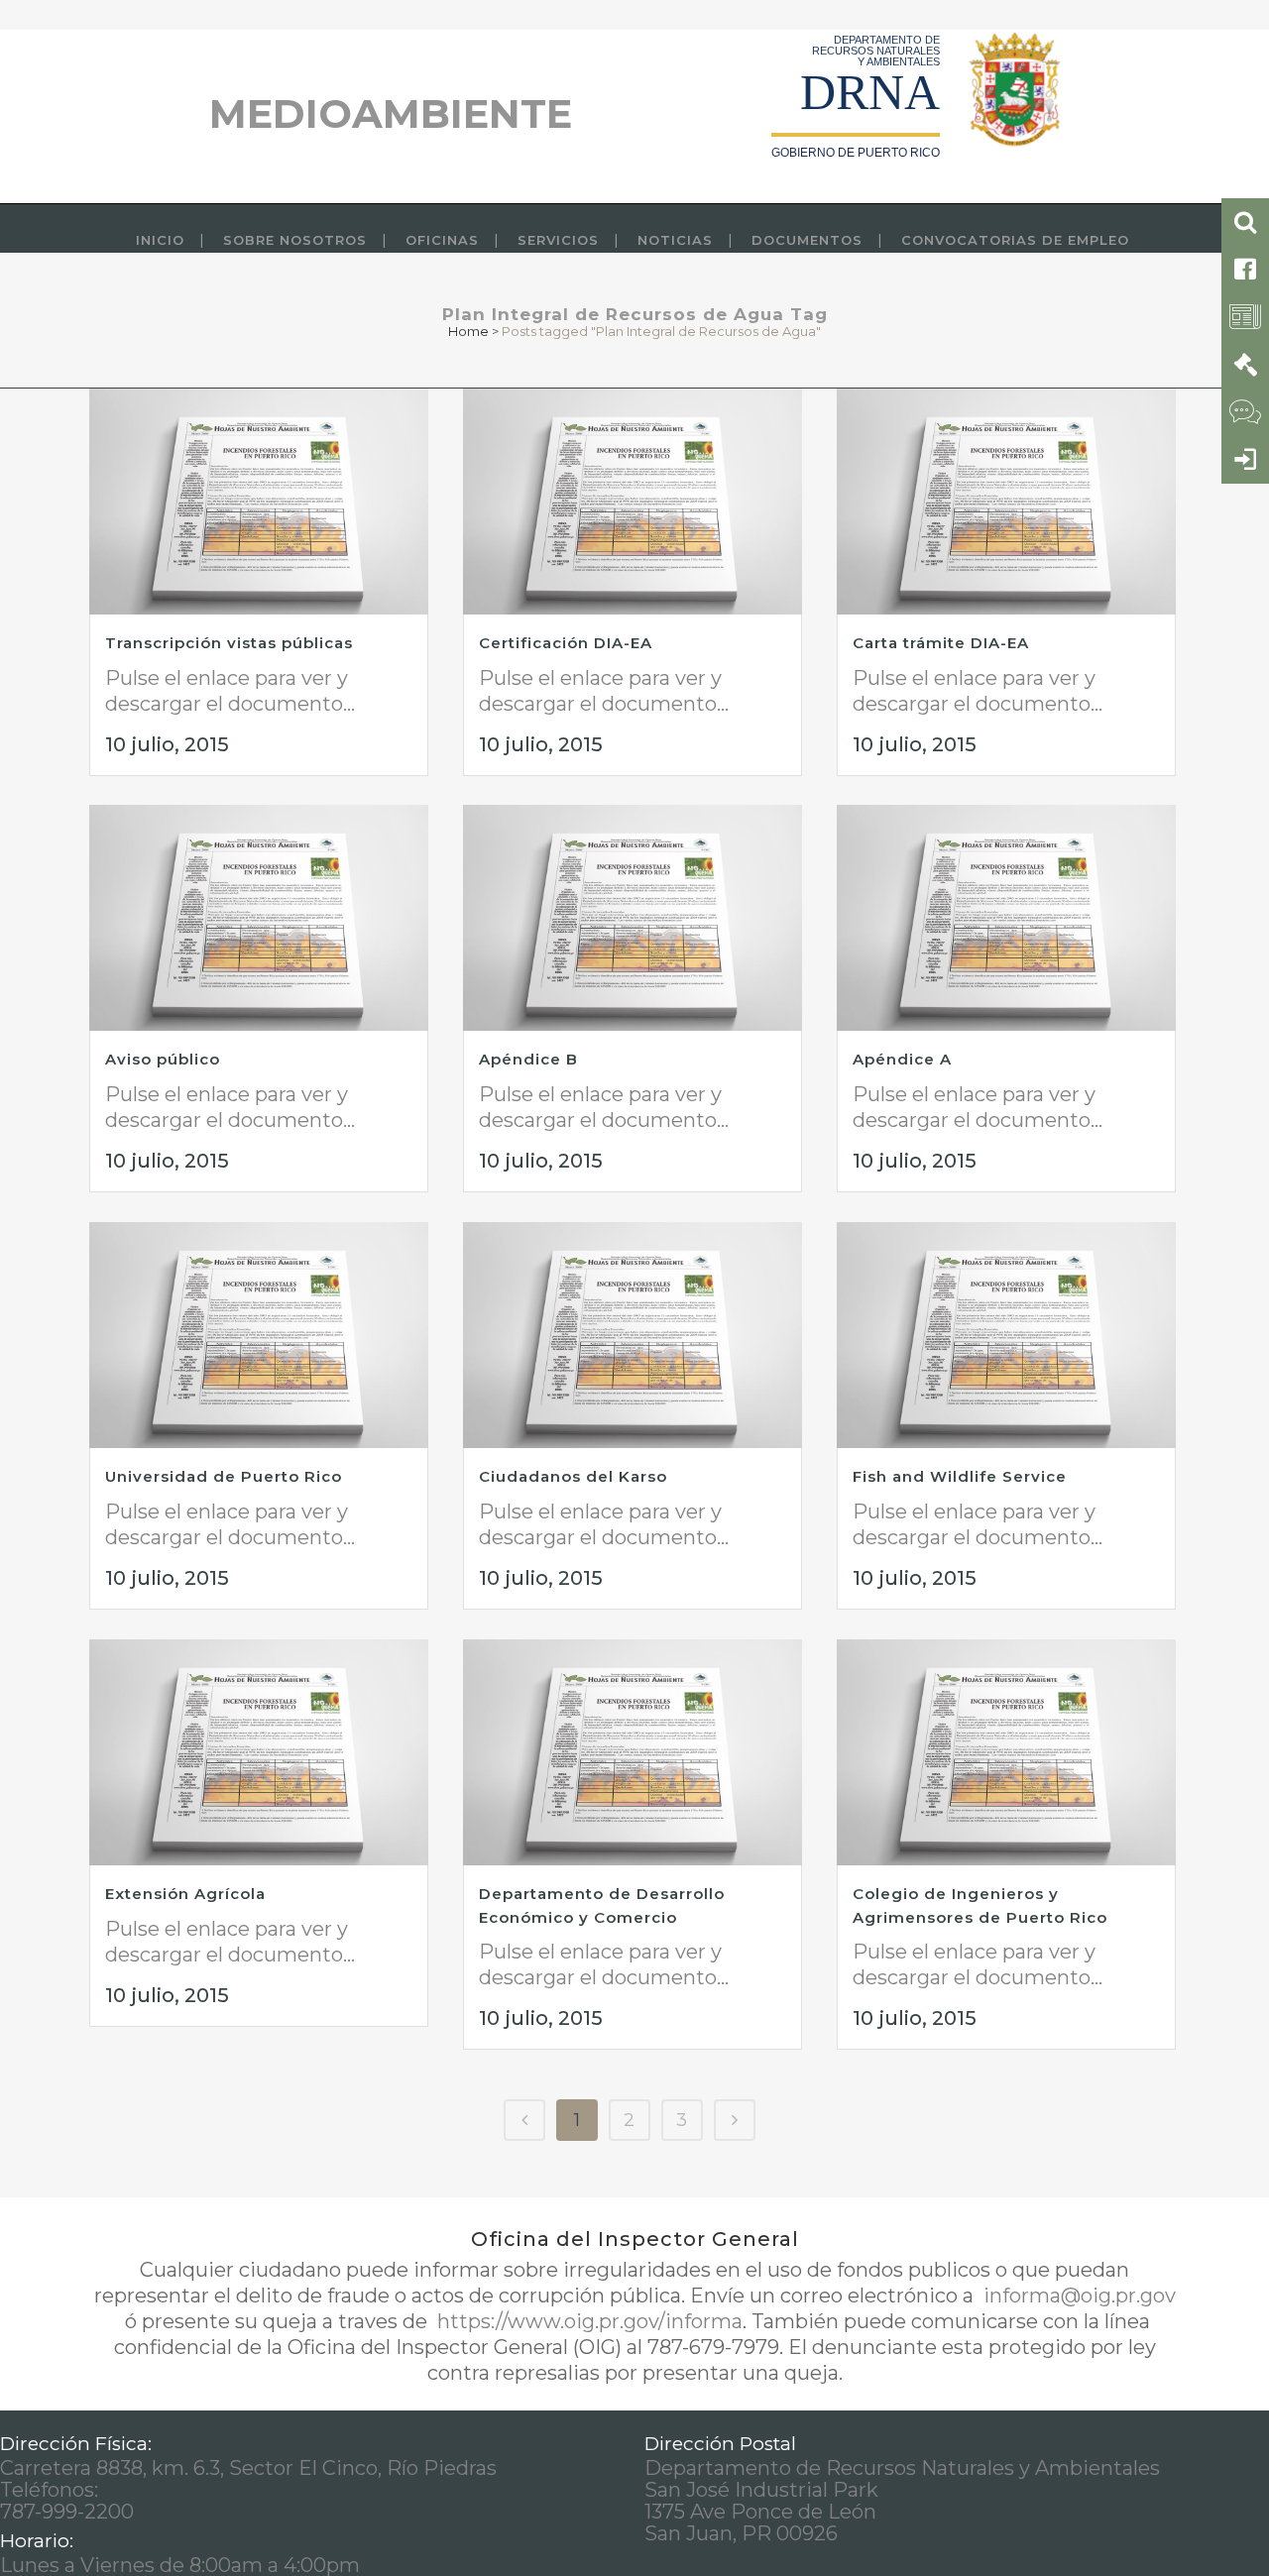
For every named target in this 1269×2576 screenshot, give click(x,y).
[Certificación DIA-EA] (633, 502)
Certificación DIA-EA (566, 643)
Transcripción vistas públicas (229, 643)
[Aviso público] (259, 918)
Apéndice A (902, 1059)
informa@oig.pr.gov (1077, 2296)
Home (468, 331)
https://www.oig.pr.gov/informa (587, 2321)
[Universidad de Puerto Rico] (259, 1335)
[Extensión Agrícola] (259, 1752)
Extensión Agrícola (185, 1894)
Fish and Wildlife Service (960, 1476)
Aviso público (163, 1059)
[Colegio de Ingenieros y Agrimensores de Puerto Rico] (1006, 1752)
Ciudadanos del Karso (573, 1476)
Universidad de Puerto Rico (224, 1476)
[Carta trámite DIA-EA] (1006, 502)
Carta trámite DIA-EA (941, 643)
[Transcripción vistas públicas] (259, 502)
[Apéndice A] (1006, 918)
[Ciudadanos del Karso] (633, 1335)
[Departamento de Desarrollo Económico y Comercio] (633, 1752)
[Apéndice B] (633, 918)
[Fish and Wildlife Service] (1006, 1335)
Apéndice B (528, 1059)
